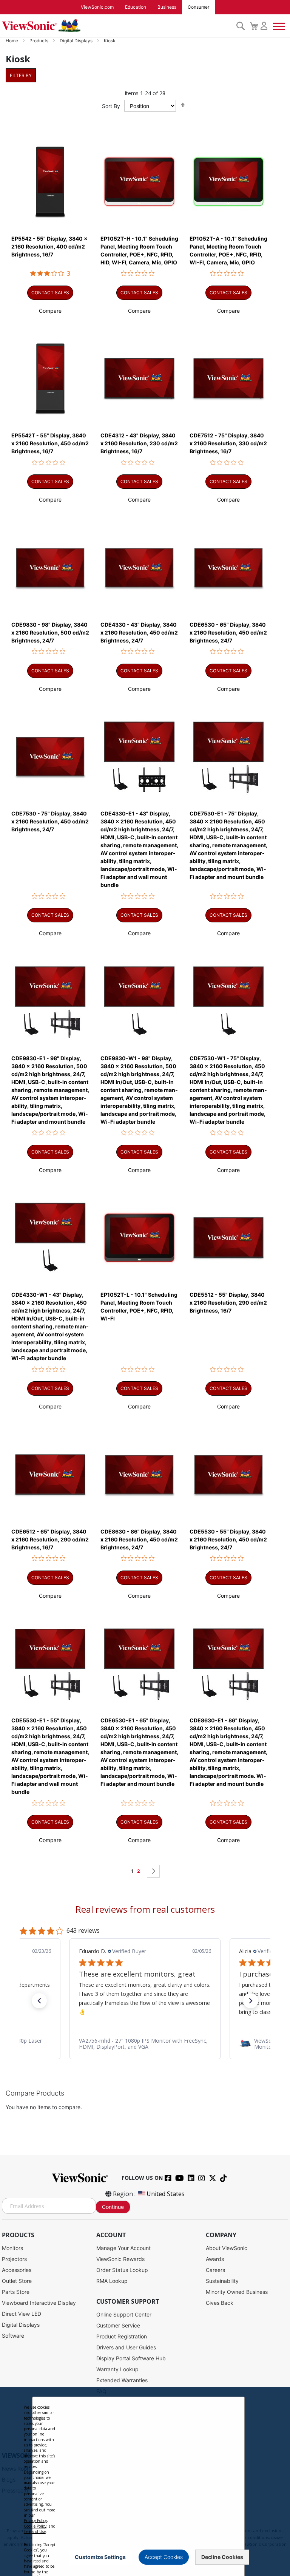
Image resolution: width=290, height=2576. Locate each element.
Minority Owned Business (237, 2292)
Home (12, 41)
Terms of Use (35, 2531)
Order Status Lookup (122, 2270)
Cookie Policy (35, 2526)
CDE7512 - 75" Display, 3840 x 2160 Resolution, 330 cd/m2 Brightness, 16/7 (228, 443)
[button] (50, 311)
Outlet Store (17, 2281)
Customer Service (118, 2325)
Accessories (17, 2270)
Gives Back (220, 2303)
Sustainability (222, 2281)
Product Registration (122, 2336)
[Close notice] (234, 2557)
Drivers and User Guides (126, 2347)
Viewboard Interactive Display (39, 2303)
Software (13, 2336)
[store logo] (117, 26)
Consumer (198, 7)
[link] (145, 2044)
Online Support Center (124, 2314)
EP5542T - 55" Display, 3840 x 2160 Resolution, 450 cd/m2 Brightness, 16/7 (50, 443)
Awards (215, 2259)
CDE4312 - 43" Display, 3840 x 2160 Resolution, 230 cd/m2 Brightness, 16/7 (139, 443)
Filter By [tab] (21, 75)
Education (136, 7)
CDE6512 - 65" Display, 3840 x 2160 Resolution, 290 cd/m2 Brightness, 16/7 (50, 1539)
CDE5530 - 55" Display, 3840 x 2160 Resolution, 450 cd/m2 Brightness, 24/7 (228, 1539)
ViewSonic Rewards (120, 2259)
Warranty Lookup (117, 2369)
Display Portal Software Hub (131, 2358)
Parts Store (16, 2292)
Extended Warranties (122, 2380)
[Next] (153, 1871)
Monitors (12, 2248)
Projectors (14, 2259)
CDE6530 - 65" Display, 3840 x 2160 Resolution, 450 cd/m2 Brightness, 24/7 (228, 632)
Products (39, 41)
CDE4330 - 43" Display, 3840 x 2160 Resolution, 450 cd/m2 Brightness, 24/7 (139, 632)
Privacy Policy (35, 2520)
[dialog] (145, 2482)
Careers (215, 2270)
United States (166, 2194)
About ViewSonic (227, 2248)
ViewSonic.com (97, 7)
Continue (113, 2207)
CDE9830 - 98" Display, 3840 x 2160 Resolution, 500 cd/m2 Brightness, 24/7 (50, 632)
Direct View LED (22, 2314)
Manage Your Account (123, 2248)
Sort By (111, 106)
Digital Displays (77, 41)
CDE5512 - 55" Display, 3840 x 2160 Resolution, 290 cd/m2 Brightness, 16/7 (228, 1303)
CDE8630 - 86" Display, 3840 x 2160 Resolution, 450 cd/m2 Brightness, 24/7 (139, 1539)
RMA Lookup (112, 2281)
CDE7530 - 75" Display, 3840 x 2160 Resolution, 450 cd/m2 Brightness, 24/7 (50, 821)
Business (167, 7)
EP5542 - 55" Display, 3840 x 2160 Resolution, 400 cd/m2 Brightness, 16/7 (49, 246)
